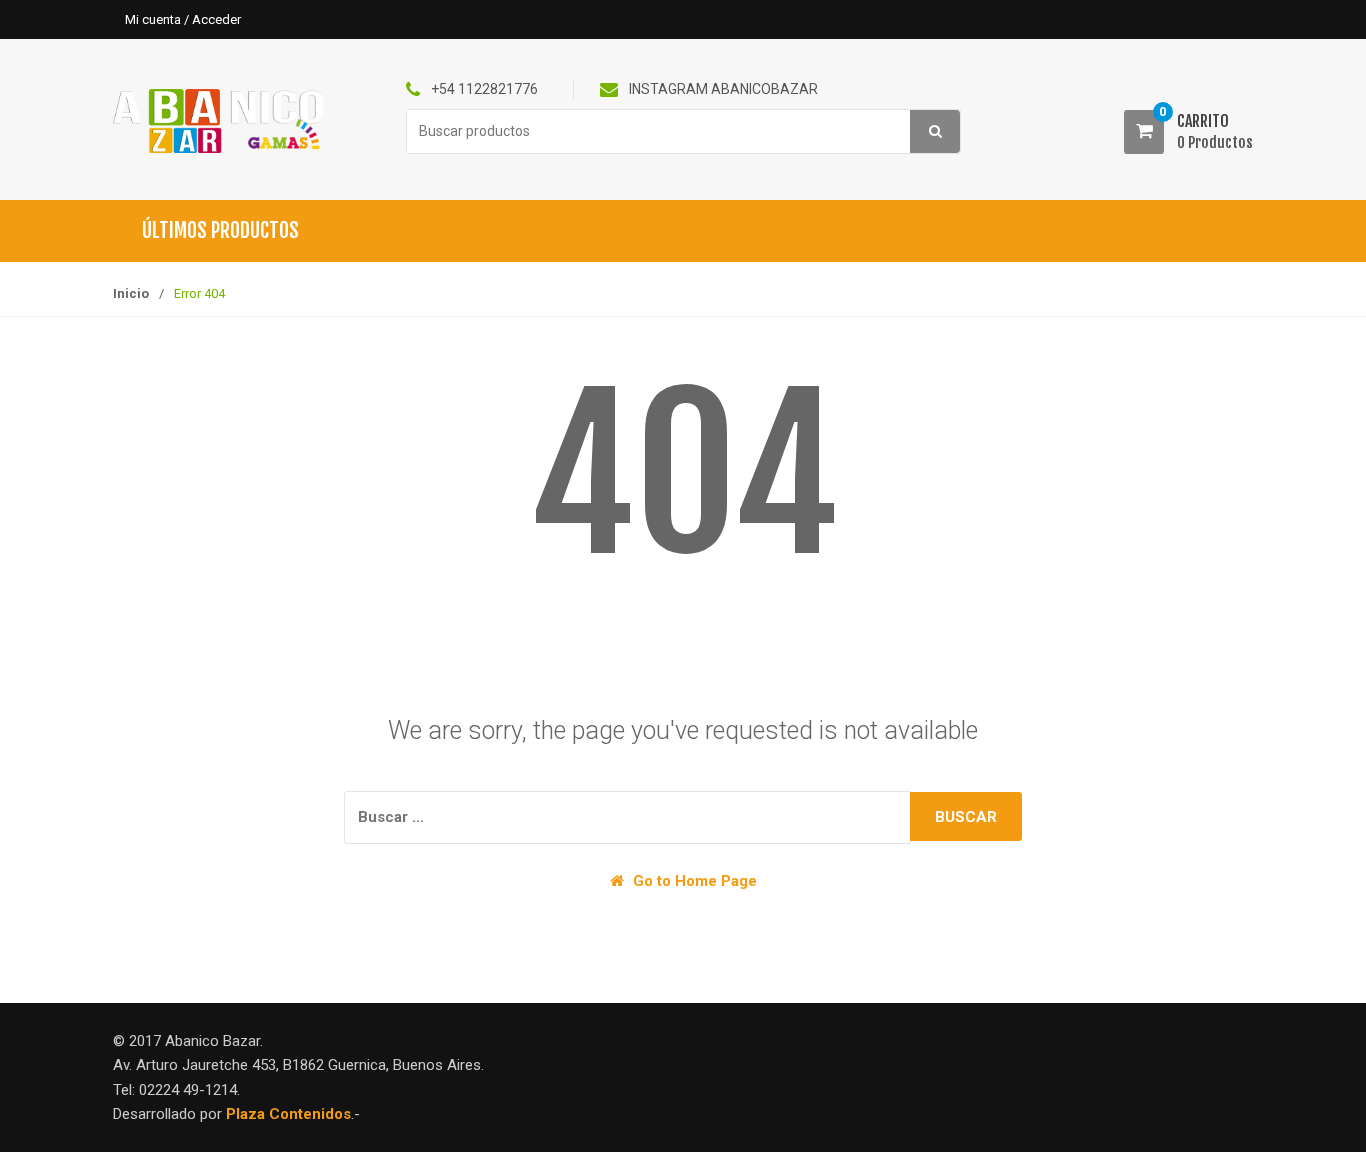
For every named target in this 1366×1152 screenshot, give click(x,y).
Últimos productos (220, 230)
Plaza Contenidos (288, 1114)
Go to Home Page (693, 881)
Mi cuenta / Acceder (183, 19)
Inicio (131, 293)
